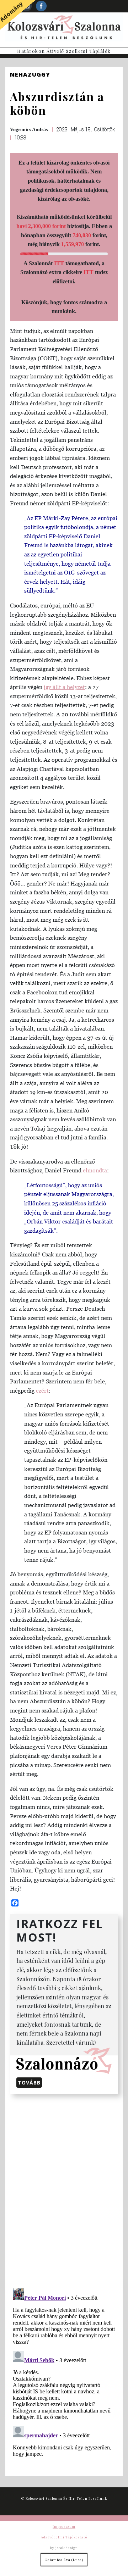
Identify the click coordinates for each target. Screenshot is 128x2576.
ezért (42, 1390)
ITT (59, 263)
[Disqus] (64, 2190)
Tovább (29, 2083)
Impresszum (64, 2526)
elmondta (95, 1170)
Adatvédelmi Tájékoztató (64, 2537)
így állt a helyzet (64, 687)
